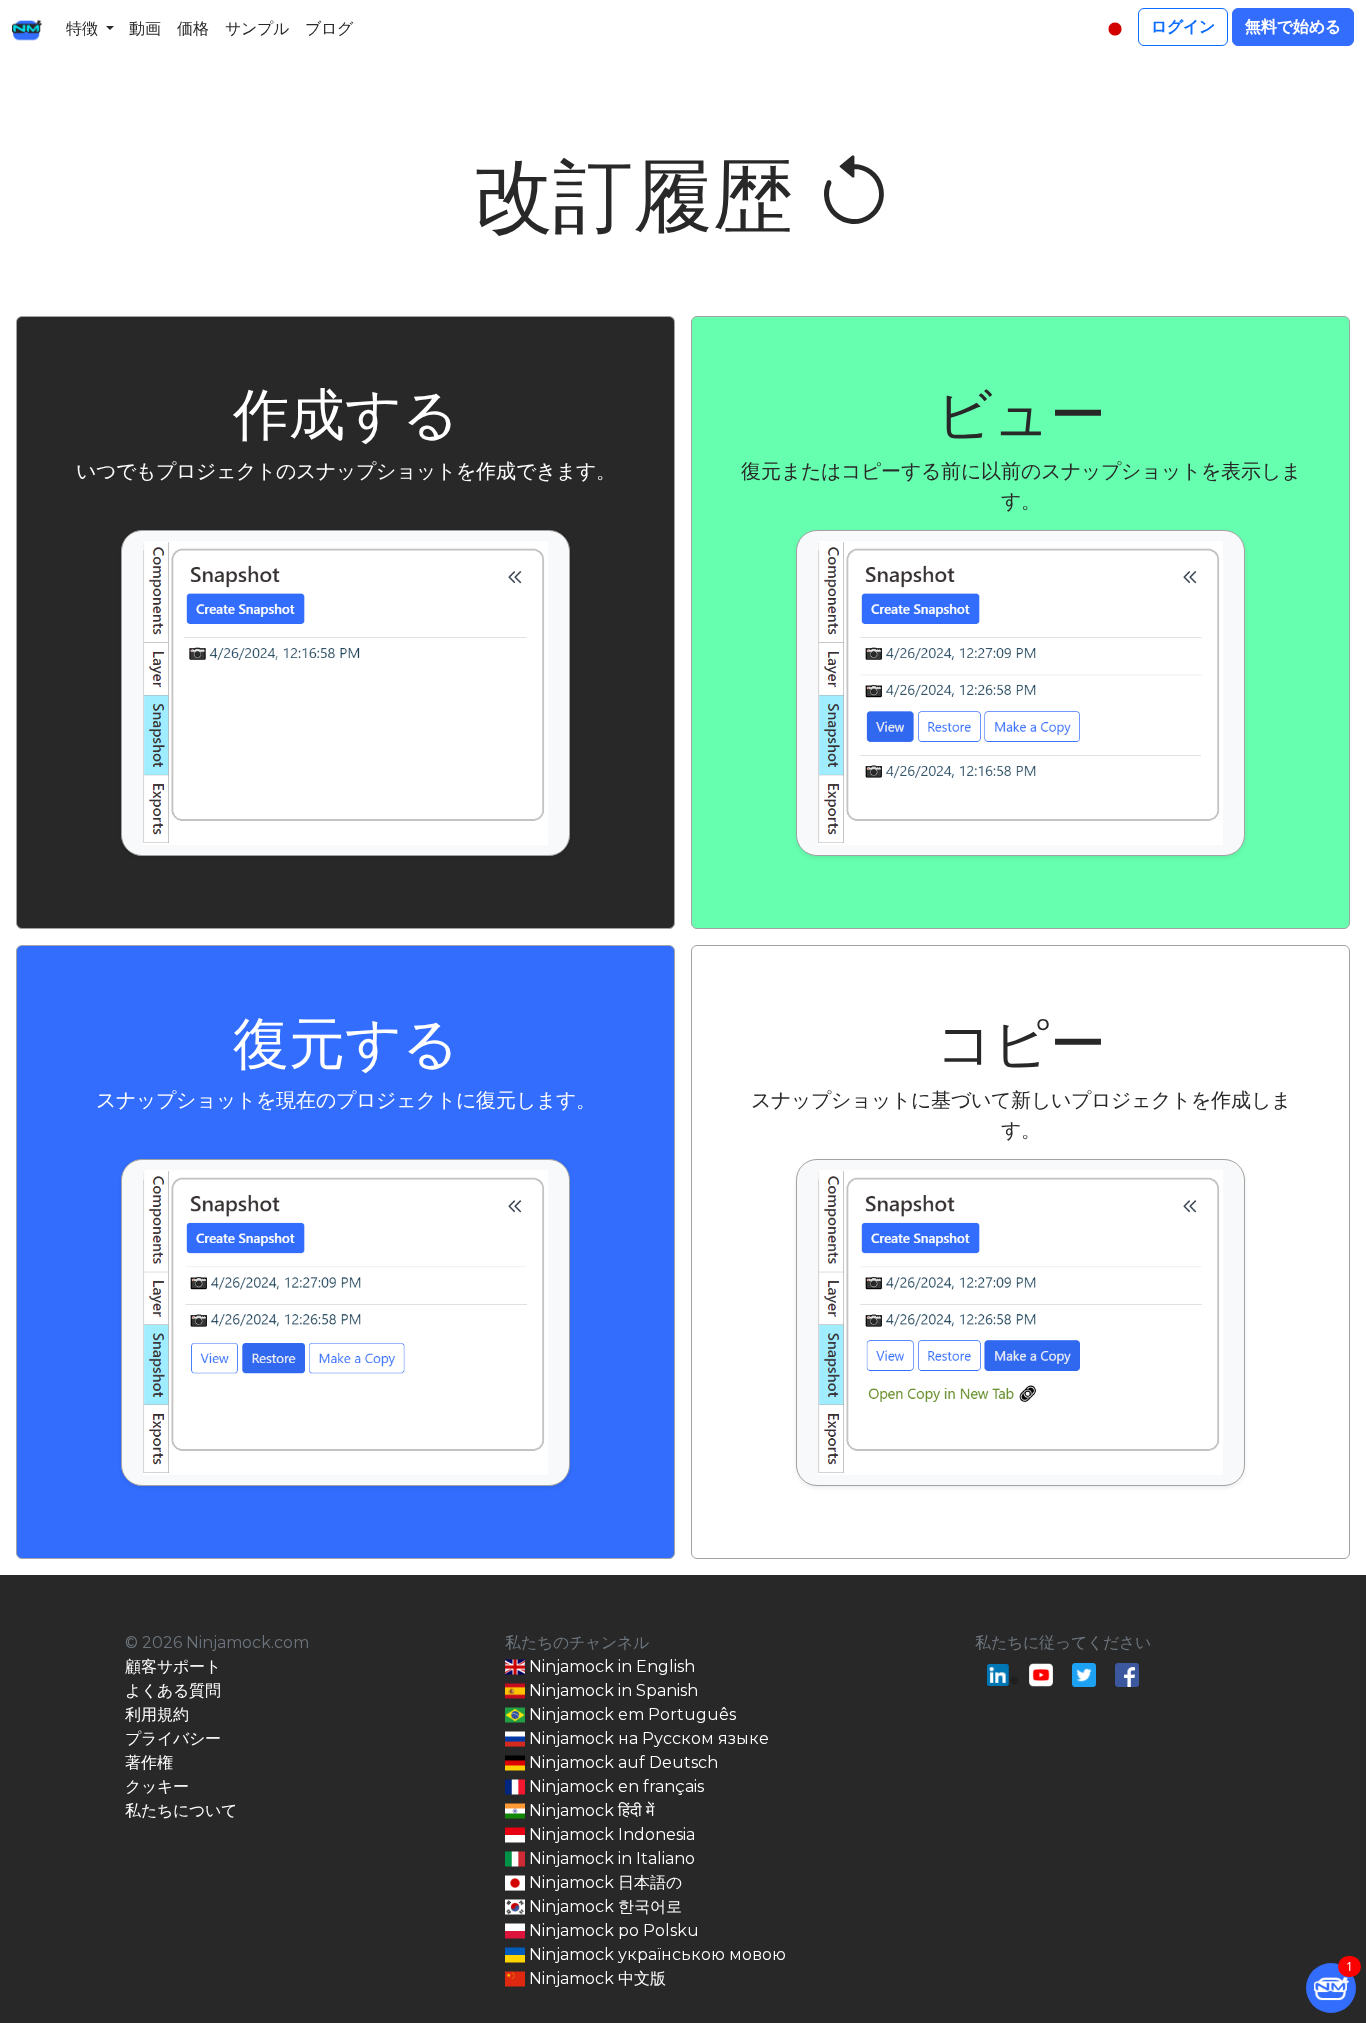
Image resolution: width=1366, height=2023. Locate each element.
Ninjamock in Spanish (611, 1690)
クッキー (157, 1786)
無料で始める (1293, 26)
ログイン (1183, 26)
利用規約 (157, 1714)
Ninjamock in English (610, 1666)
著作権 (149, 1762)
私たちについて (181, 1810)
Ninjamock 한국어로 (603, 1906)
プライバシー (173, 1738)
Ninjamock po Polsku (612, 1930)
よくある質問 (173, 1690)
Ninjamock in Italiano (610, 1858)
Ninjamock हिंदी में (589, 1810)
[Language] (1115, 29)
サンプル (257, 28)
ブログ (329, 28)
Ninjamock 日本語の (603, 1882)
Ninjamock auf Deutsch (621, 1762)
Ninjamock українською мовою (655, 1954)
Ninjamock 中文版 (595, 1978)
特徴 (82, 28)
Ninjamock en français (614, 1786)
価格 (193, 28)
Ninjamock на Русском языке (647, 1738)
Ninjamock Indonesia (610, 1834)
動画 (145, 28)
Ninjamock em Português (630, 1714)
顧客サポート (173, 1666)
